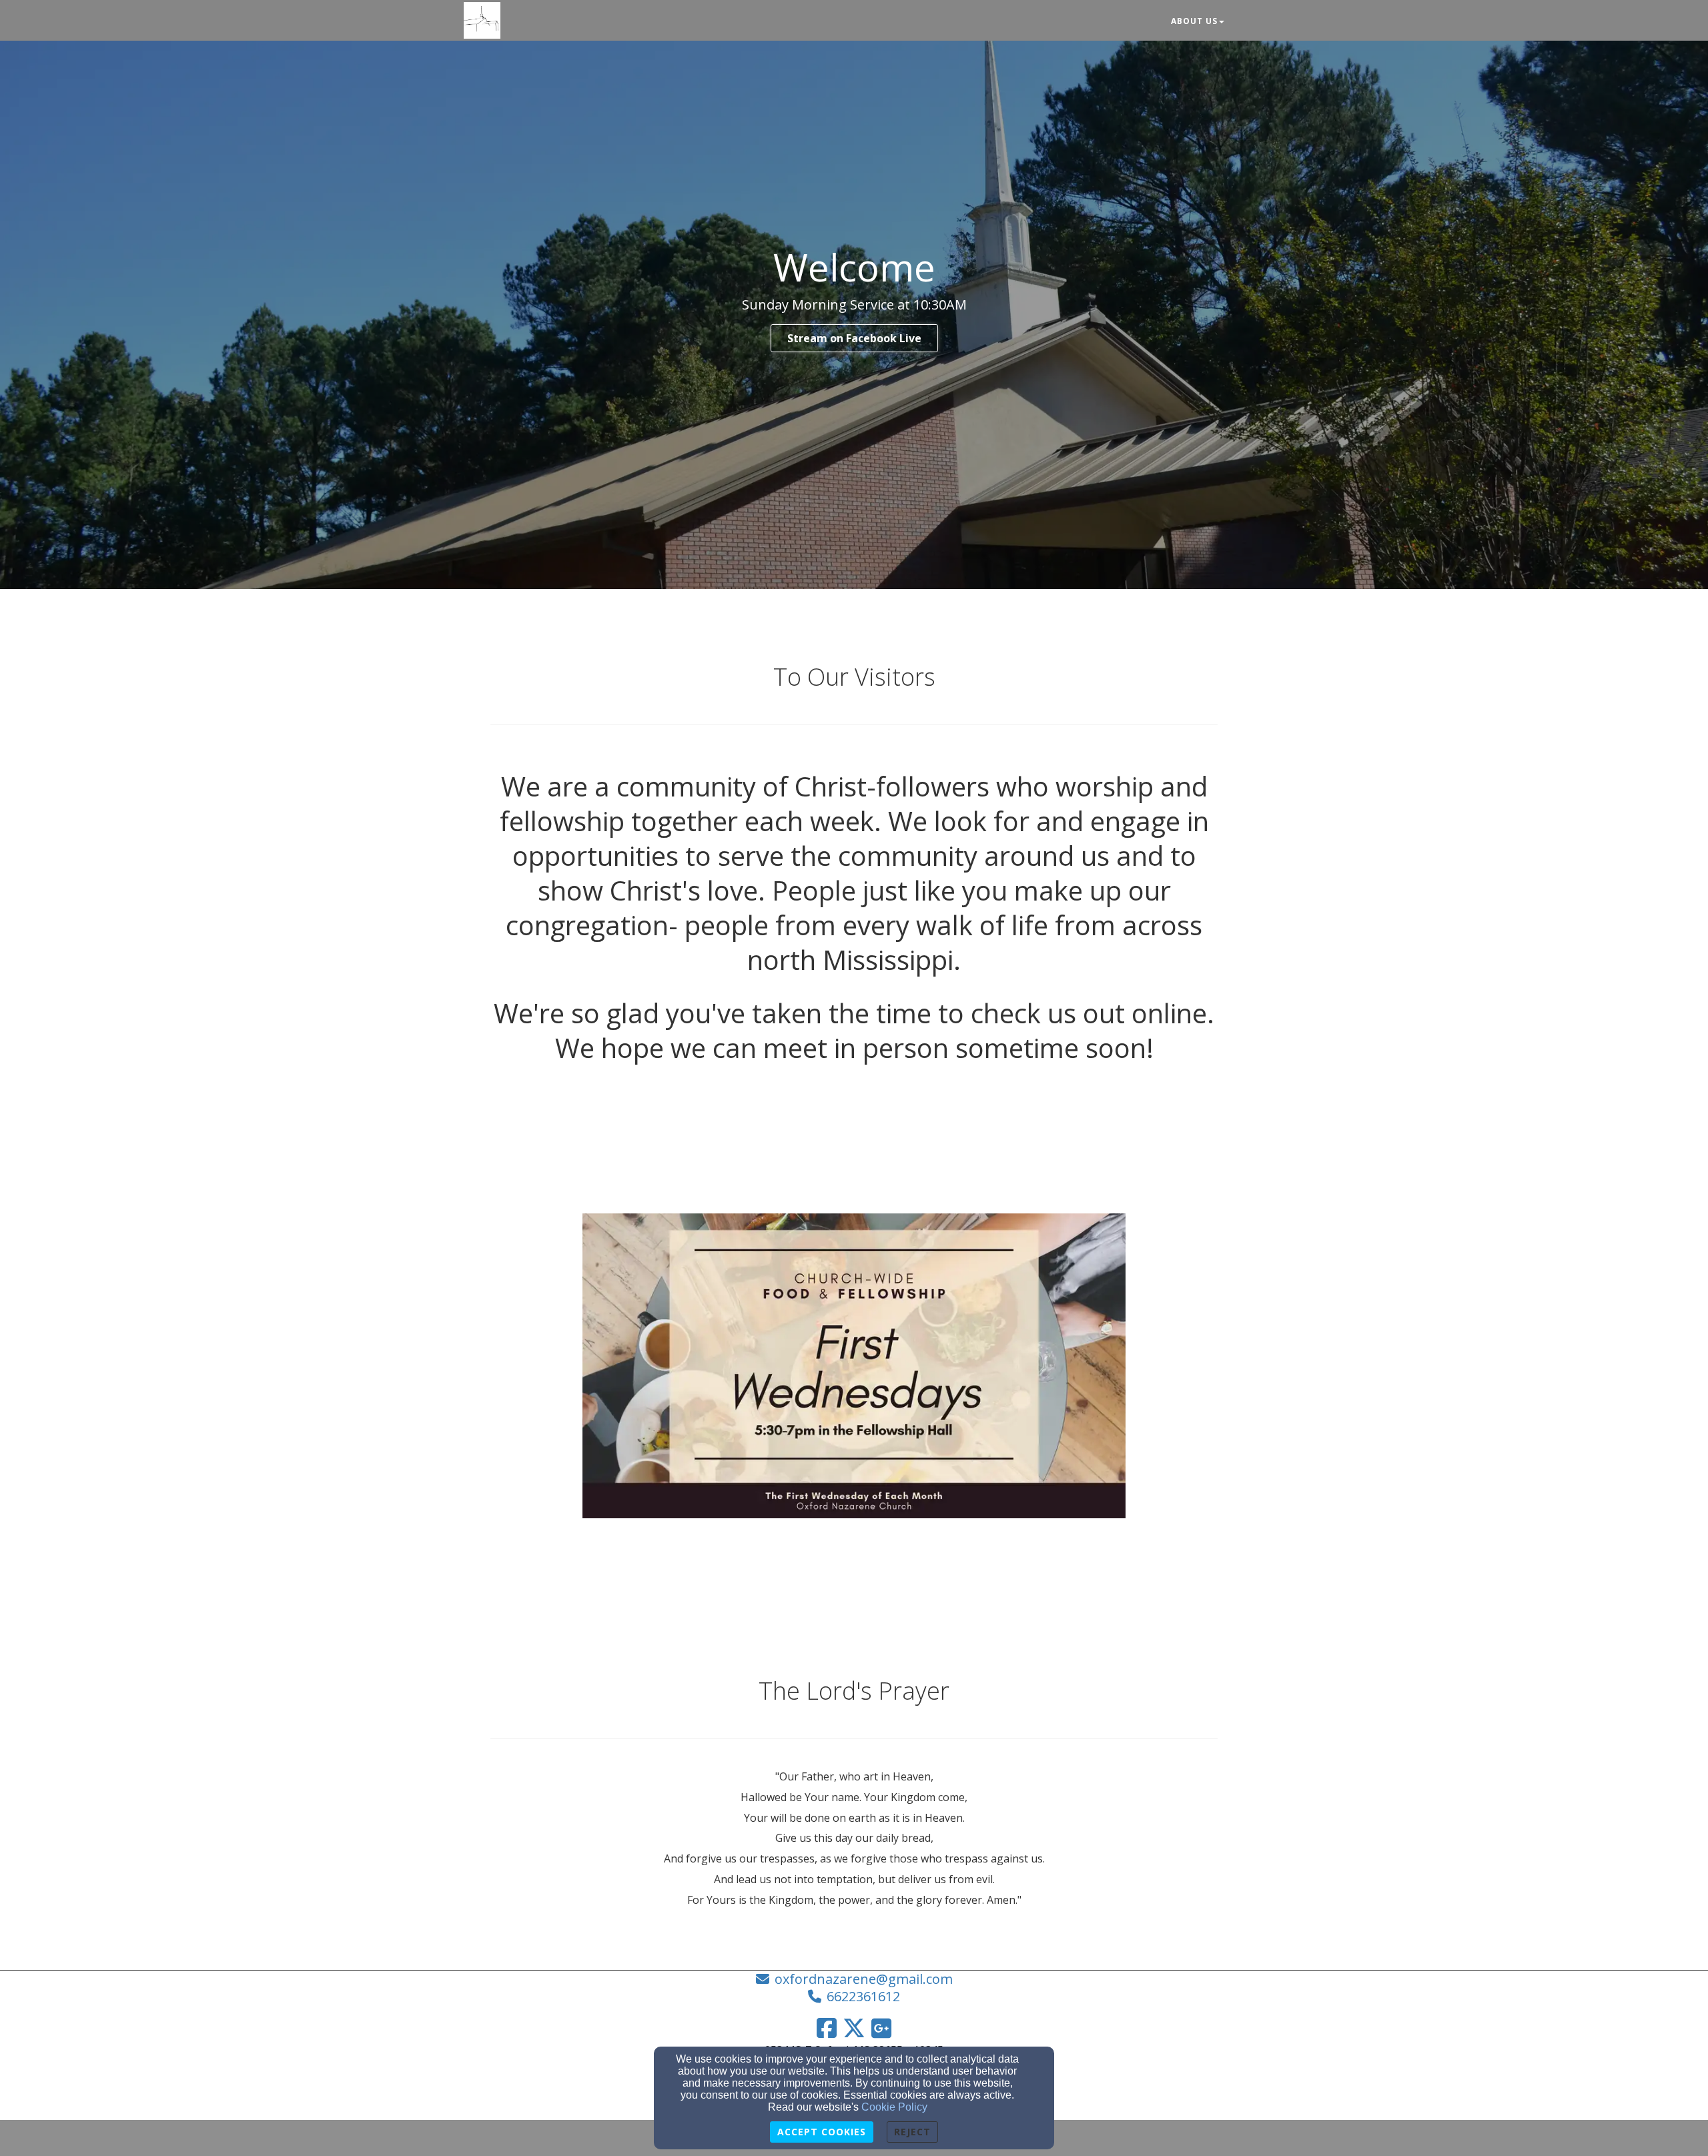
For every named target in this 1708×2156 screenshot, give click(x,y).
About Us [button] (1194, 21)
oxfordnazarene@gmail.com (864, 1979)
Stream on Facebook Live (854, 338)
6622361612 (863, 1996)
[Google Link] (881, 2028)
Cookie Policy (894, 2107)
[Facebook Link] (827, 2028)
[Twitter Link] (854, 2028)
